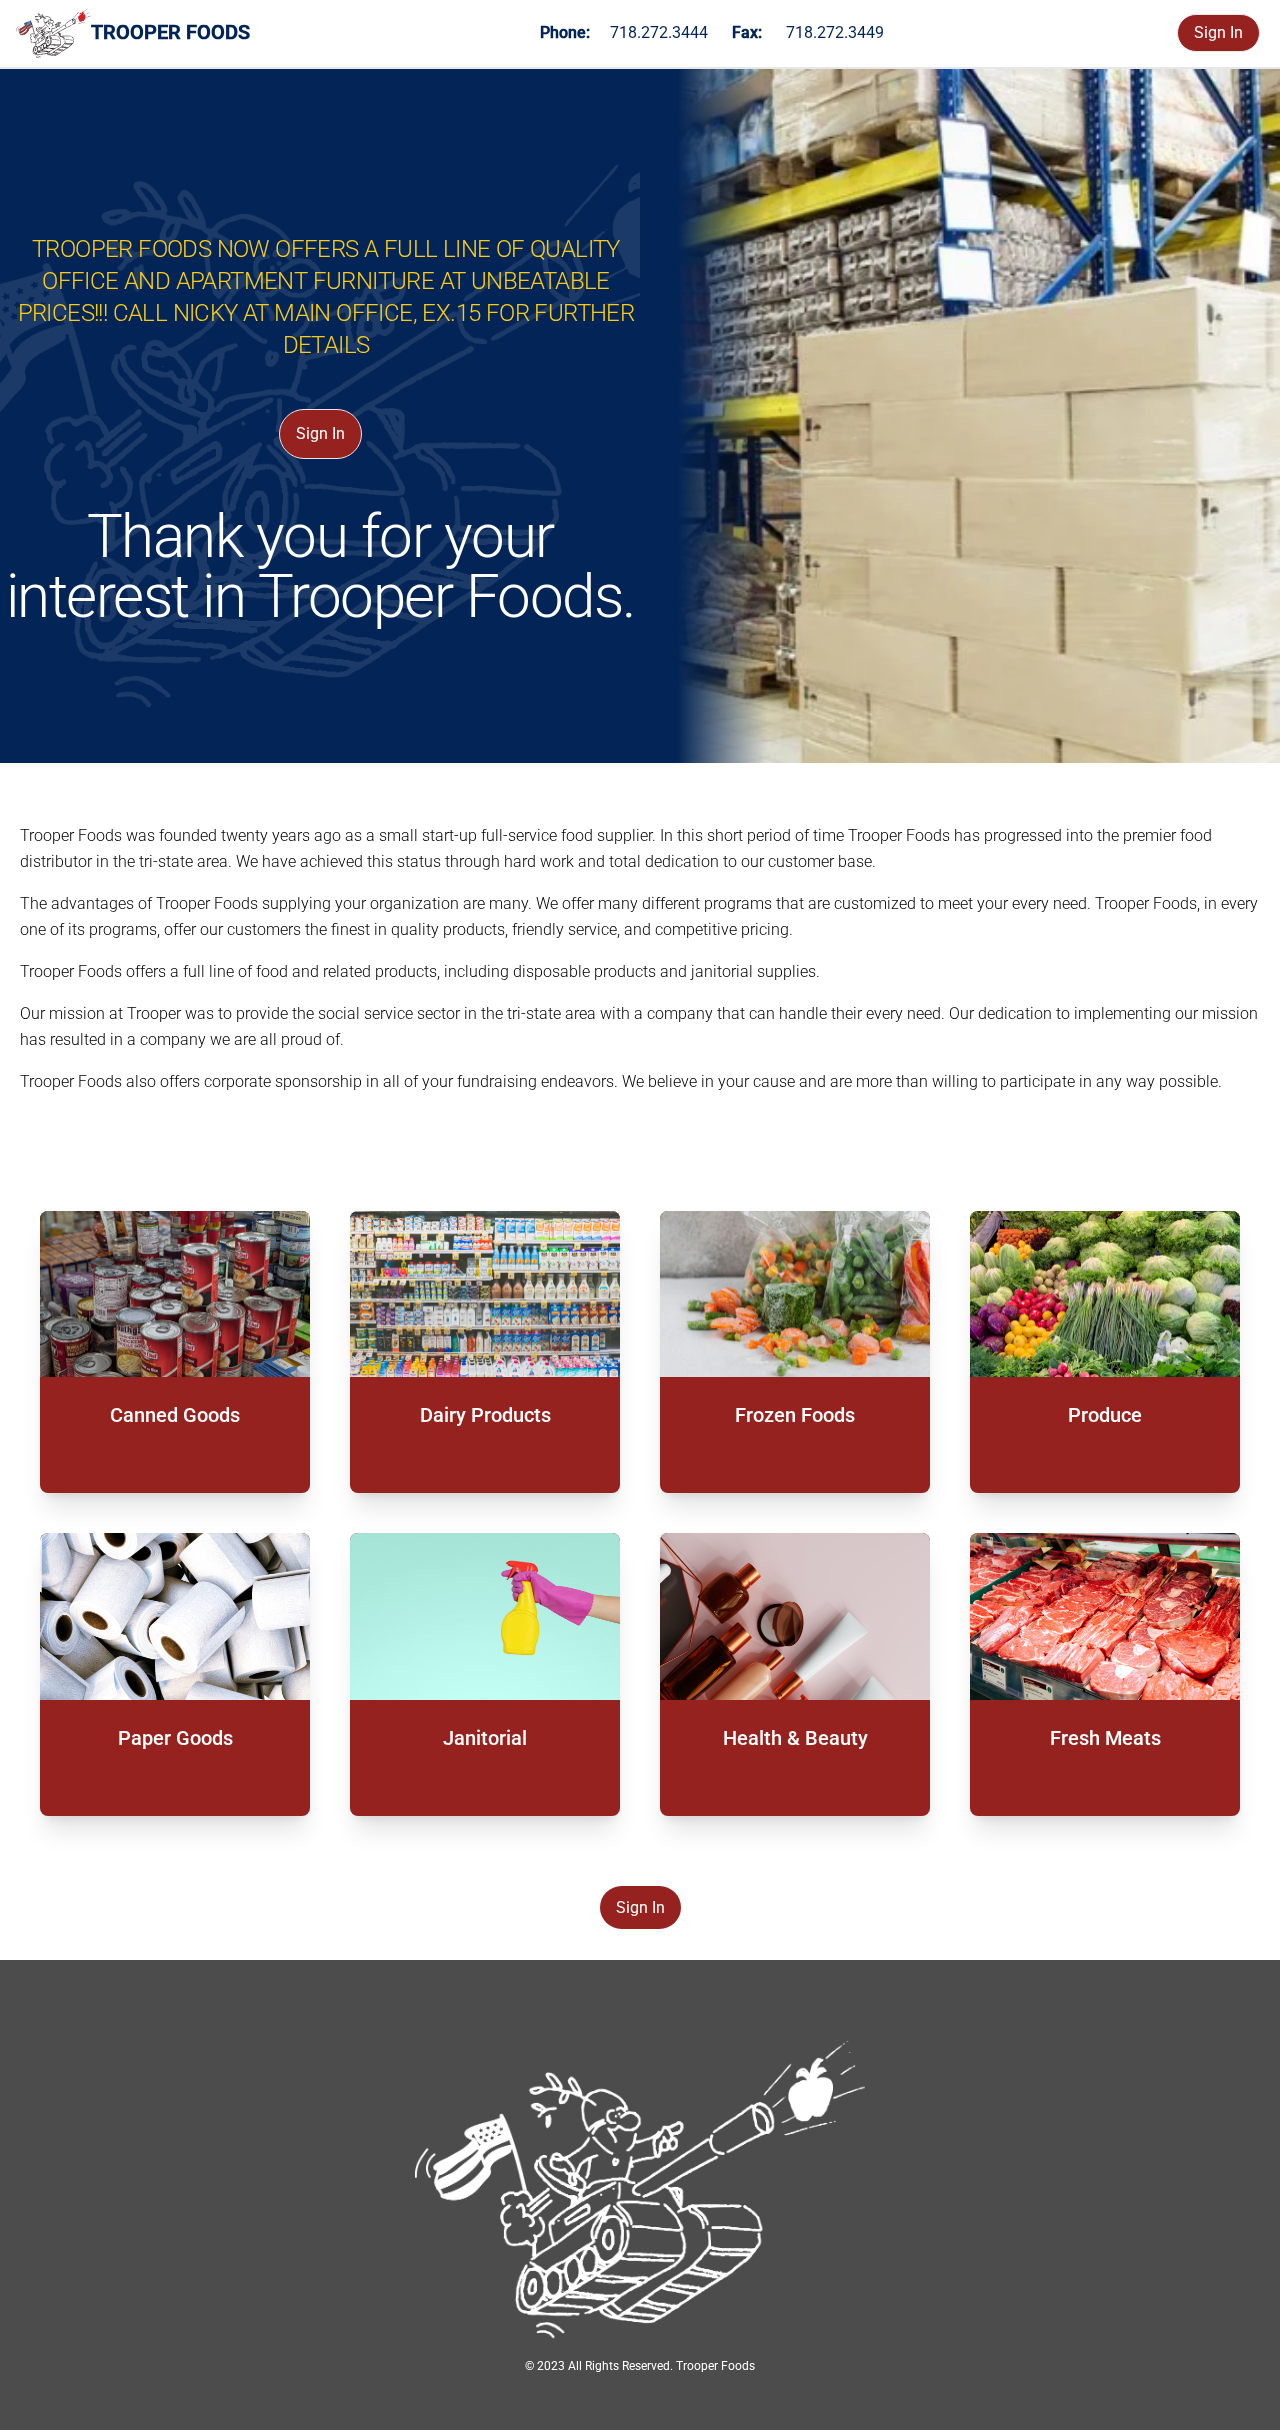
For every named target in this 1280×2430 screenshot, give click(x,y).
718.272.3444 (659, 32)
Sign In (1218, 32)
